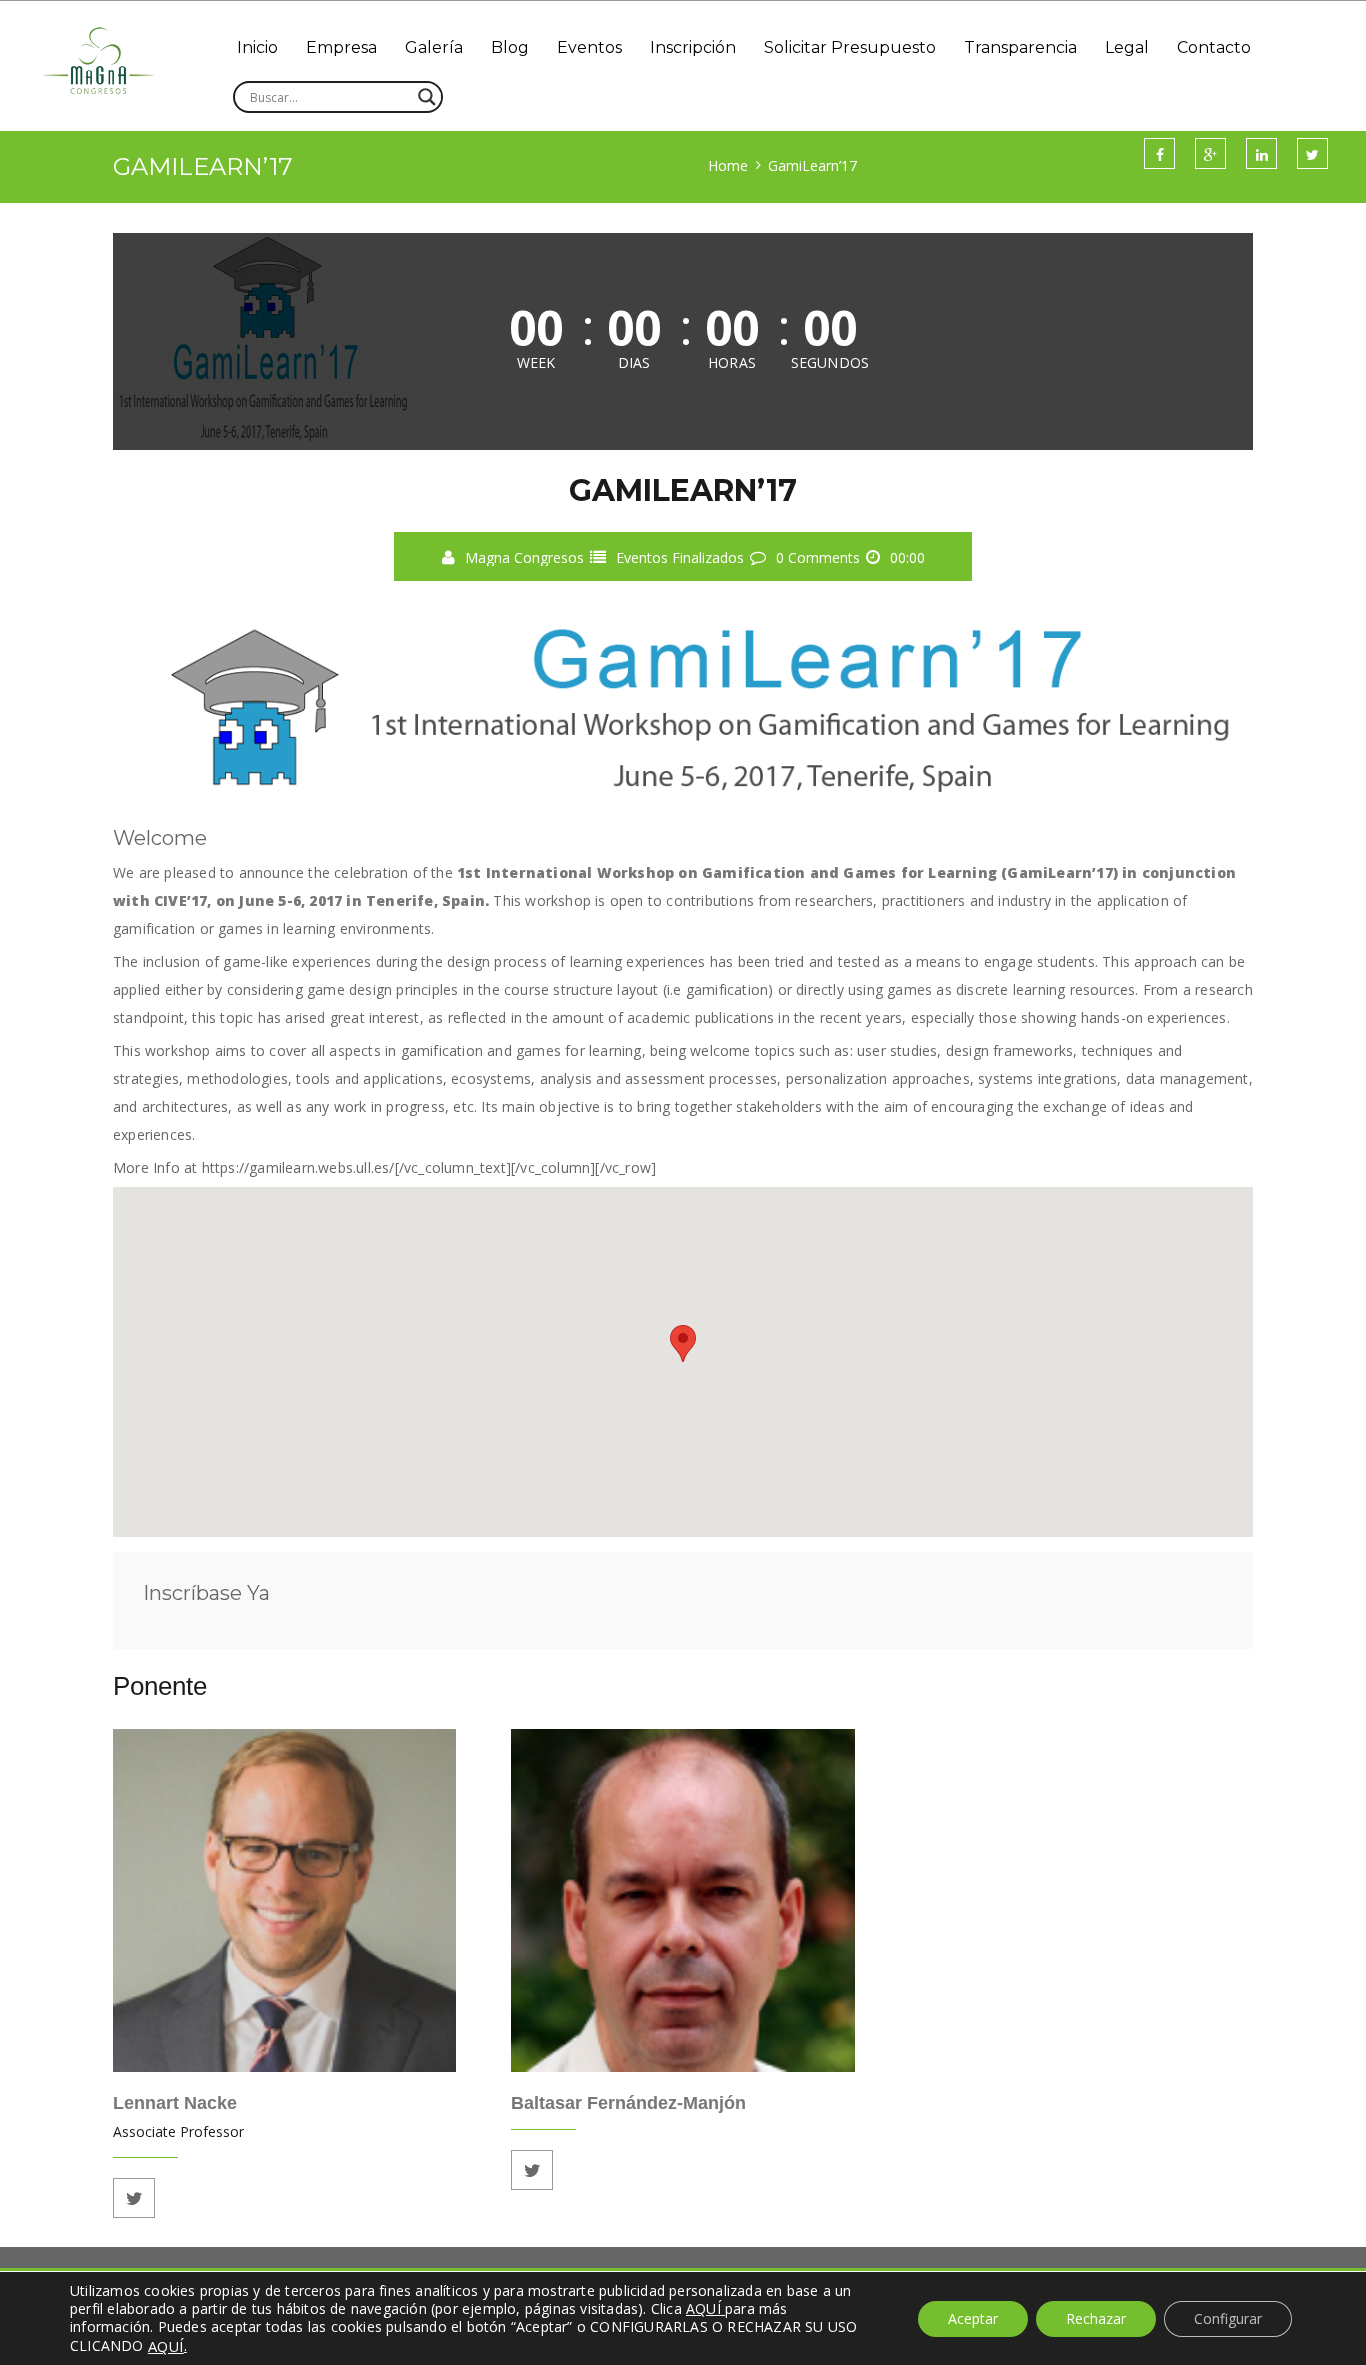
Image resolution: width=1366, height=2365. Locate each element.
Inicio (257, 47)
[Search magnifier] (427, 97)
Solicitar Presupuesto (850, 47)
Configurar (1228, 2318)
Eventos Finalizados (680, 557)
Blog (510, 47)
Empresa (341, 47)
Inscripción (693, 47)
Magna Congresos (524, 557)
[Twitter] (134, 2198)
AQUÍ (166, 2346)
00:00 (907, 557)
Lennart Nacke (175, 2103)
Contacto (1214, 47)
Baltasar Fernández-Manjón (628, 2103)
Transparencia (1020, 47)
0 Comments (818, 557)
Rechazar (1096, 2318)
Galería (434, 47)
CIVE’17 (180, 900)
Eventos (589, 47)
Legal (1127, 47)
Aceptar (973, 2318)
